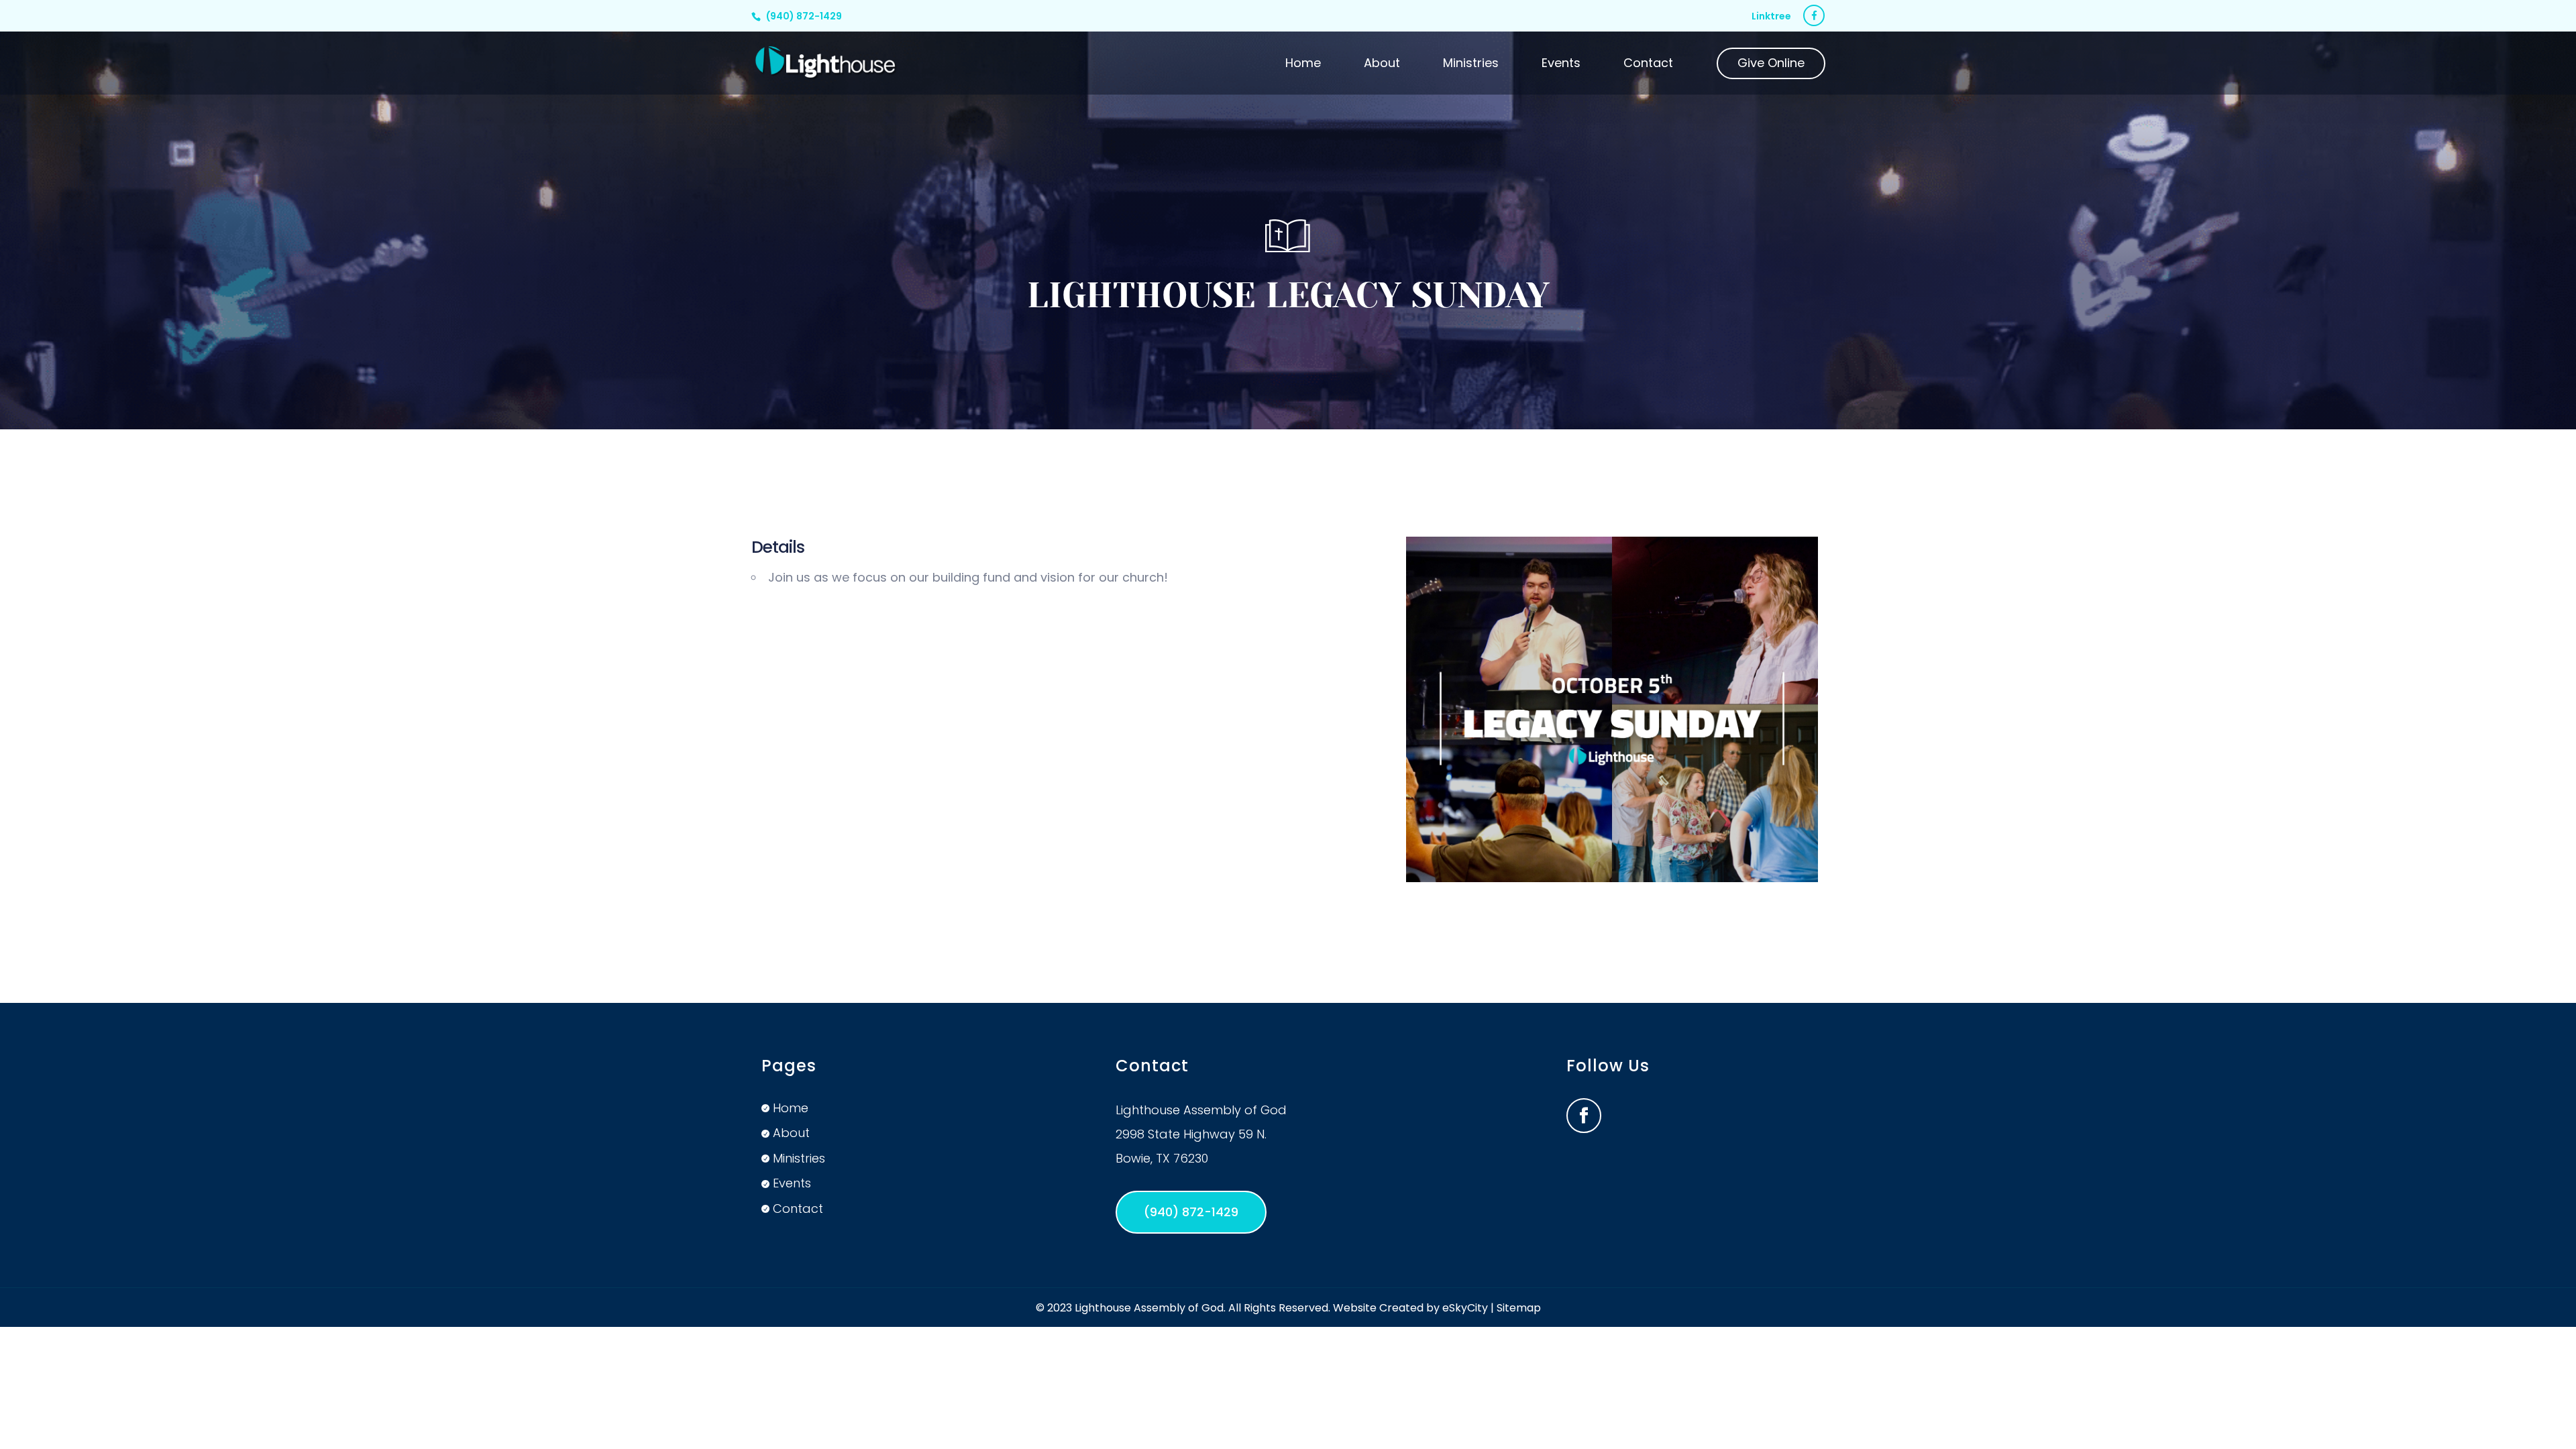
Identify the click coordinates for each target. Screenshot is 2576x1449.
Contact (1648, 65)
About (1382, 65)
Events (1561, 65)
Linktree (1771, 17)
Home (1303, 65)
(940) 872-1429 (804, 16)
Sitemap (1519, 1308)
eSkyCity (1465, 1308)
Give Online (1771, 65)
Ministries (1471, 65)
